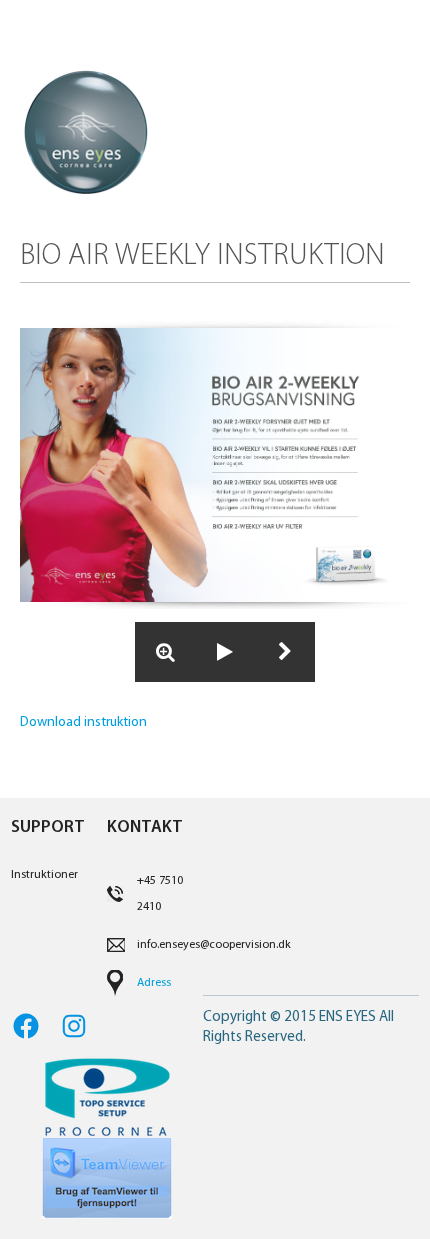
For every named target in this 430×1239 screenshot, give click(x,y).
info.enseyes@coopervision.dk (214, 945)
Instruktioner (44, 875)
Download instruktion (83, 722)
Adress (154, 983)
